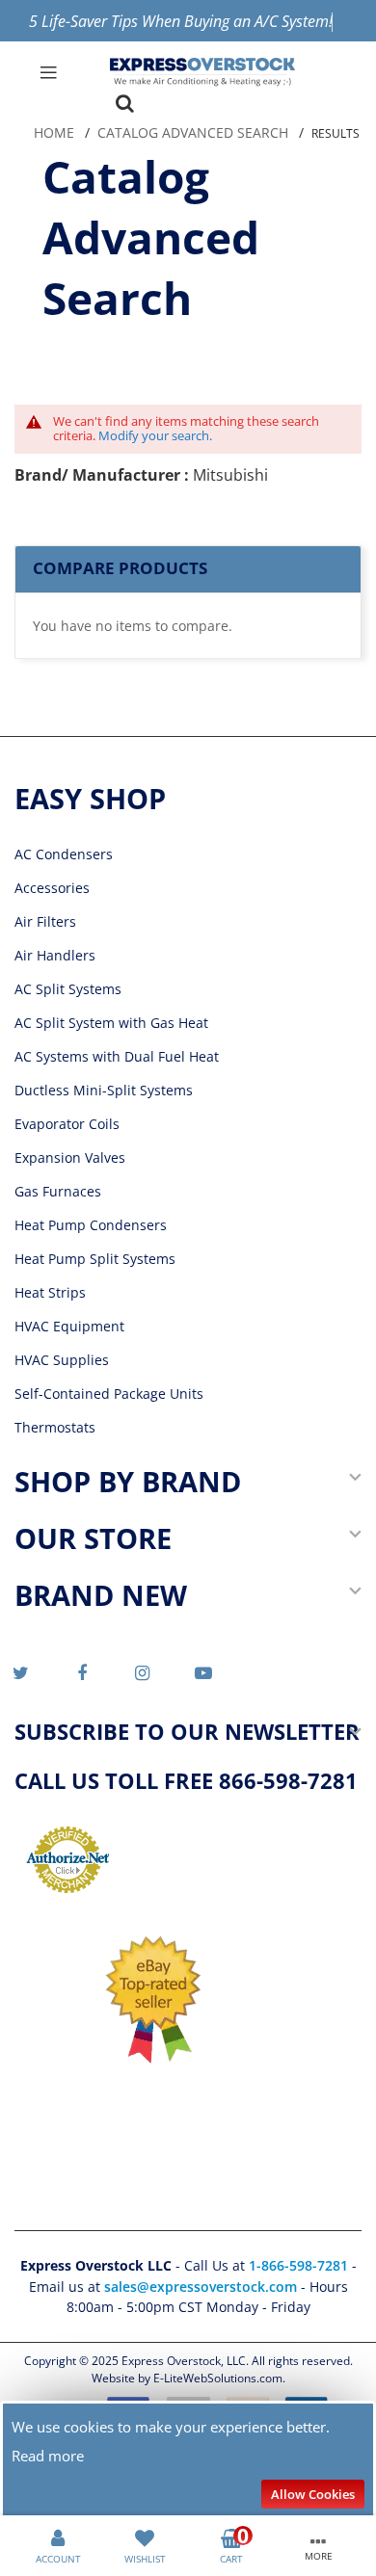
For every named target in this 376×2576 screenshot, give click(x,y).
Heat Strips (50, 1292)
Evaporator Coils (67, 1124)
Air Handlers (55, 955)
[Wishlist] (145, 2537)
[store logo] (202, 72)
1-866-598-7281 (300, 2265)
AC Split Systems (68, 989)
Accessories (52, 888)
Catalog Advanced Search (193, 132)
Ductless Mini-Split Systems (104, 1090)
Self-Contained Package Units (109, 1393)
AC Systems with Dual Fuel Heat (117, 1056)
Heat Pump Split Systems (95, 1259)
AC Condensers (64, 854)
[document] (188, 2460)
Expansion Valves (70, 1157)
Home (54, 132)
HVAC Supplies (62, 1360)
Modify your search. (155, 435)
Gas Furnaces (58, 1191)
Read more (48, 2456)
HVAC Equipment (69, 1326)
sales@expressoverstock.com (201, 2287)
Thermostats (55, 1427)
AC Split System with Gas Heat (111, 1023)
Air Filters (45, 921)
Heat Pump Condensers (91, 1225)
